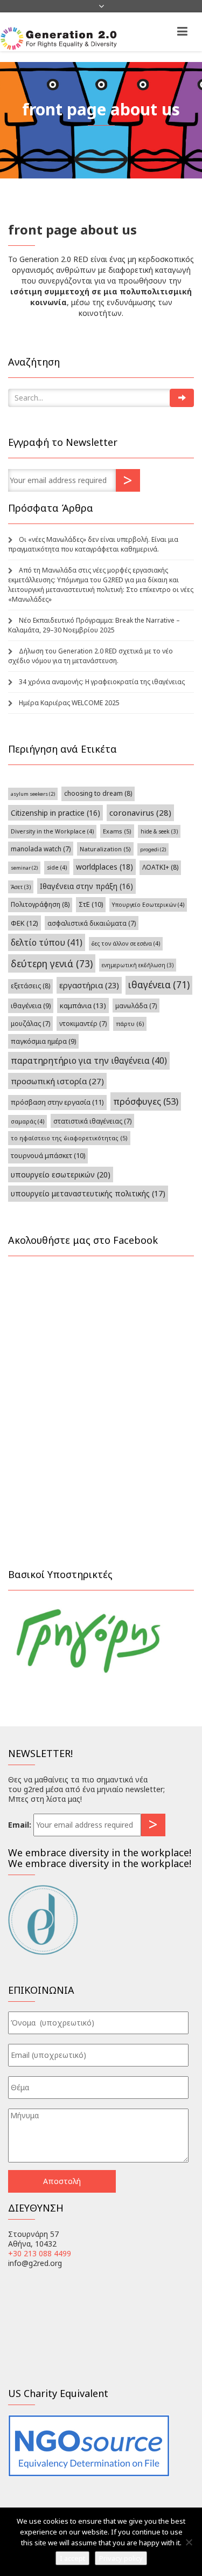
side (57, 867)
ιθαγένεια (159, 985)
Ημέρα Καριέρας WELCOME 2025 (69, 703)
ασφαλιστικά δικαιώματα (92, 923)
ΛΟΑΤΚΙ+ (160, 867)
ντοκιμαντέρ (83, 1023)
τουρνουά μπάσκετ (48, 1156)
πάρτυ (130, 1024)
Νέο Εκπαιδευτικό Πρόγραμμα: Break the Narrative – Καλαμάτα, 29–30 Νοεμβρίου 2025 (94, 625)
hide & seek (159, 831)
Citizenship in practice (55, 813)
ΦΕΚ (25, 923)
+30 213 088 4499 (40, 2253)
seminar (24, 868)
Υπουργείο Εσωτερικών (148, 905)
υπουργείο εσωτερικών (61, 1175)
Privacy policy (121, 2558)
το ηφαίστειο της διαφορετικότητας (69, 1138)
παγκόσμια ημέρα (43, 1041)
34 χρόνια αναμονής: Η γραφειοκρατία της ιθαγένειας (102, 682)
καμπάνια (83, 1005)
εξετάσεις (30, 986)
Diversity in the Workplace (52, 831)
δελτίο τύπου (47, 942)
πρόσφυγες (146, 1101)
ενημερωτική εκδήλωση (138, 965)
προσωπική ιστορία (57, 1081)
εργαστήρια (89, 985)
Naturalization (105, 849)
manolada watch (41, 849)
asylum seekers (33, 794)
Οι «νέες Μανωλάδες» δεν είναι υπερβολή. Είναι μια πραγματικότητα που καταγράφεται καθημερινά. (93, 544)
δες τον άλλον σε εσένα (126, 943)
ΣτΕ (91, 904)
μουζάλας (30, 1023)
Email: (20, 1825)
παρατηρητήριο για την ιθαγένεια (89, 1060)
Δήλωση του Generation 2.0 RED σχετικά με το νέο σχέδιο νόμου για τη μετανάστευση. (90, 656)
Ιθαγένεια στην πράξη (86, 886)
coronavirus (140, 812)
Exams (117, 831)
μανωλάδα (136, 1005)
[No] (189, 2542)
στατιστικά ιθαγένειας (92, 1121)
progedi (153, 849)
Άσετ (21, 887)
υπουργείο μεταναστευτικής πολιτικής (88, 1193)
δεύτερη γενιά (52, 963)
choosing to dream (98, 793)
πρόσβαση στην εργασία (57, 1102)
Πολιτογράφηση (40, 904)
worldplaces (105, 867)
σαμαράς (27, 1121)
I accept (72, 2558)
